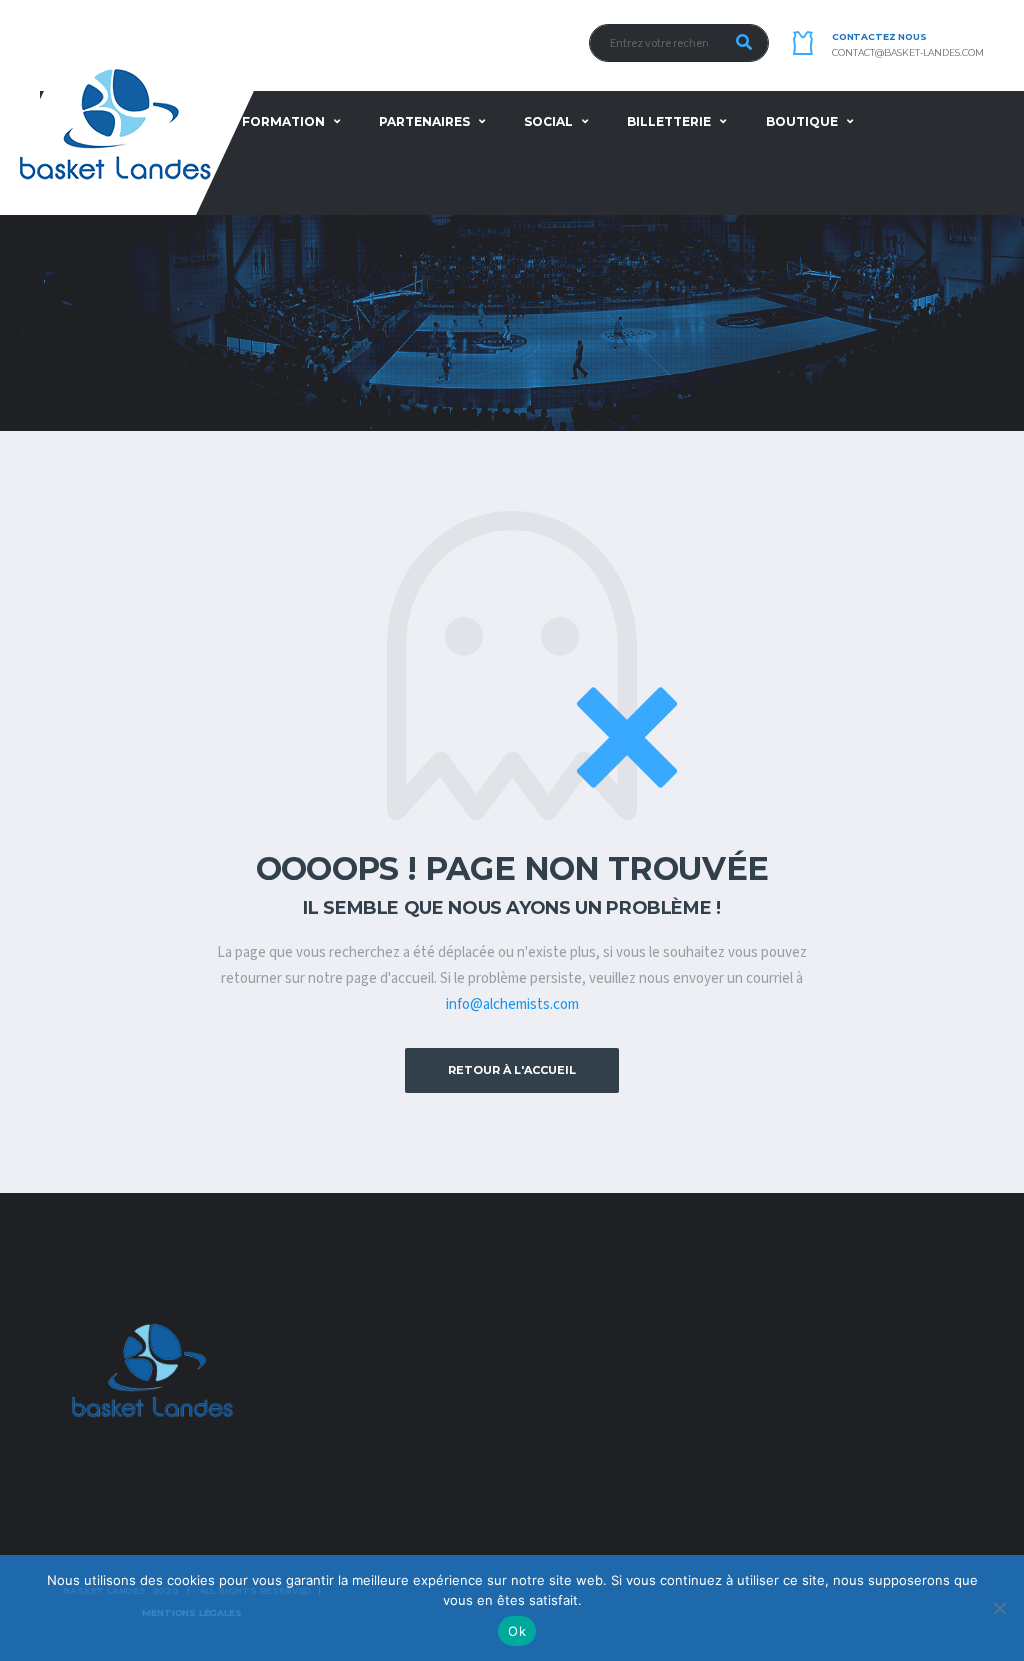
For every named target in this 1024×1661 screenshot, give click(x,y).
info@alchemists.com (512, 1004)
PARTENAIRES (424, 121)
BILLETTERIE (669, 121)
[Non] (999, 1608)
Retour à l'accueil (512, 1070)
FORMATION (283, 121)
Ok (517, 1631)
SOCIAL (548, 121)
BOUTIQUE (802, 121)
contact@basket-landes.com (908, 53)
